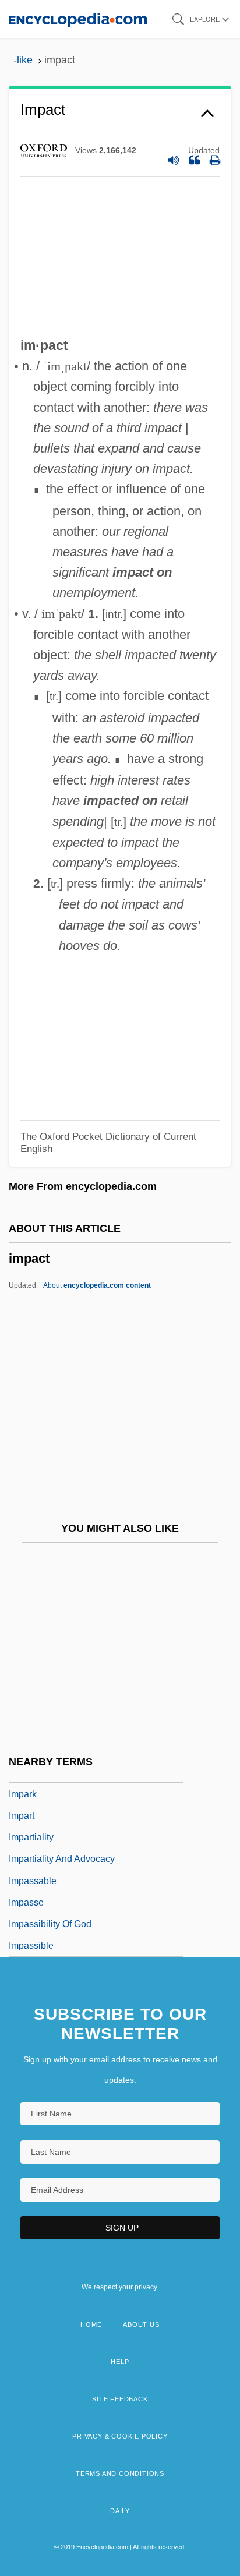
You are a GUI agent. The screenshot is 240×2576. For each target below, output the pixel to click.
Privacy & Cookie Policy (120, 2436)
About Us (141, 2324)
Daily (120, 2511)
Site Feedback (120, 2399)
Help (120, 2362)
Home (91, 2324)
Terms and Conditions (120, 2473)
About (97, 1285)
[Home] (78, 19)
